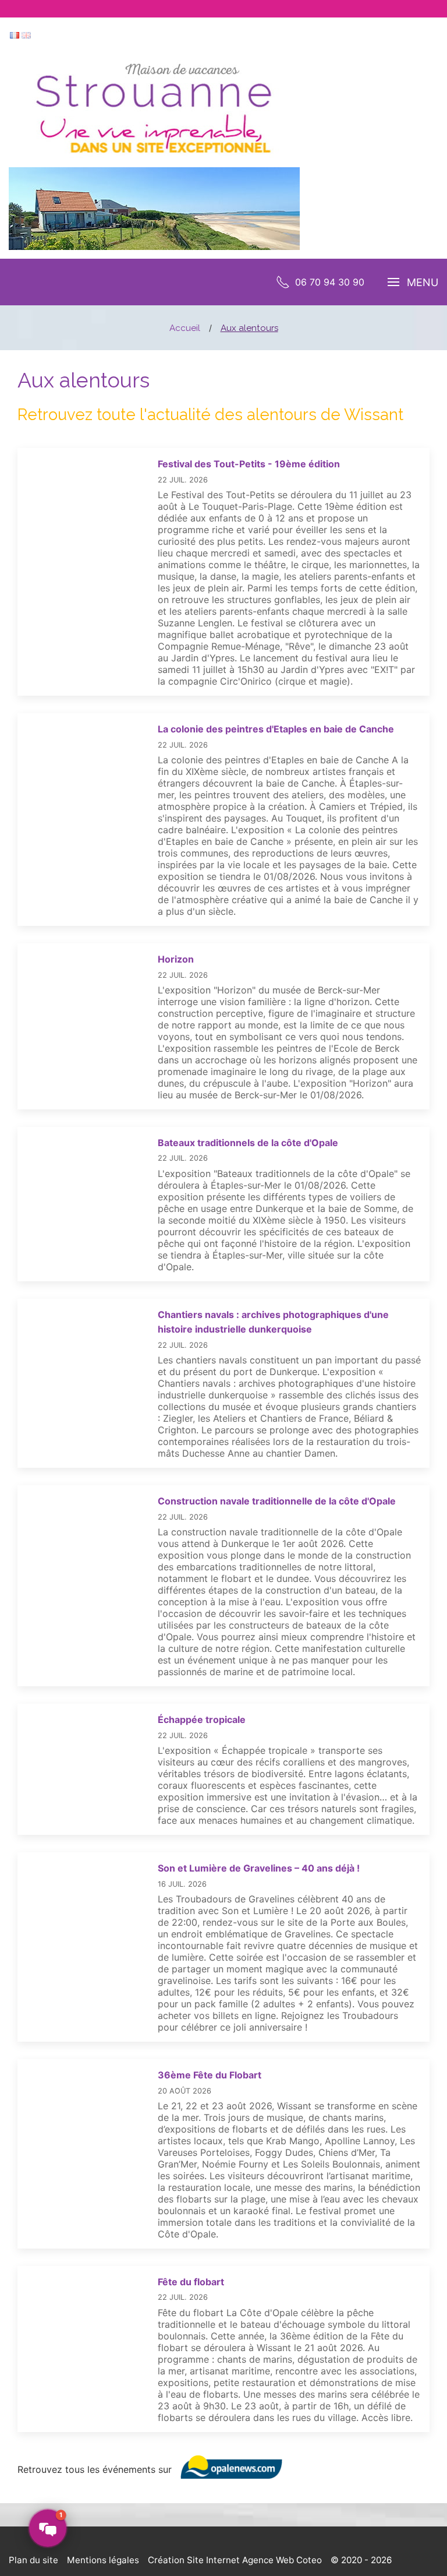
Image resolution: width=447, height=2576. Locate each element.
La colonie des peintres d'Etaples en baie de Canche (276, 729)
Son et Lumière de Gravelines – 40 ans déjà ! (259, 1868)
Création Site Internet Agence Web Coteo (235, 2560)
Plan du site (33, 2560)
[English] (26, 34)
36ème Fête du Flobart (210, 2075)
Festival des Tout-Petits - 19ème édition (249, 464)
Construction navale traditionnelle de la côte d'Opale (277, 1501)
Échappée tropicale (202, 1719)
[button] (48, 2528)
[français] (15, 34)
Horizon (176, 959)
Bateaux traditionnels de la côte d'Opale (248, 1143)
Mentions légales (103, 2560)
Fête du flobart (191, 2282)
